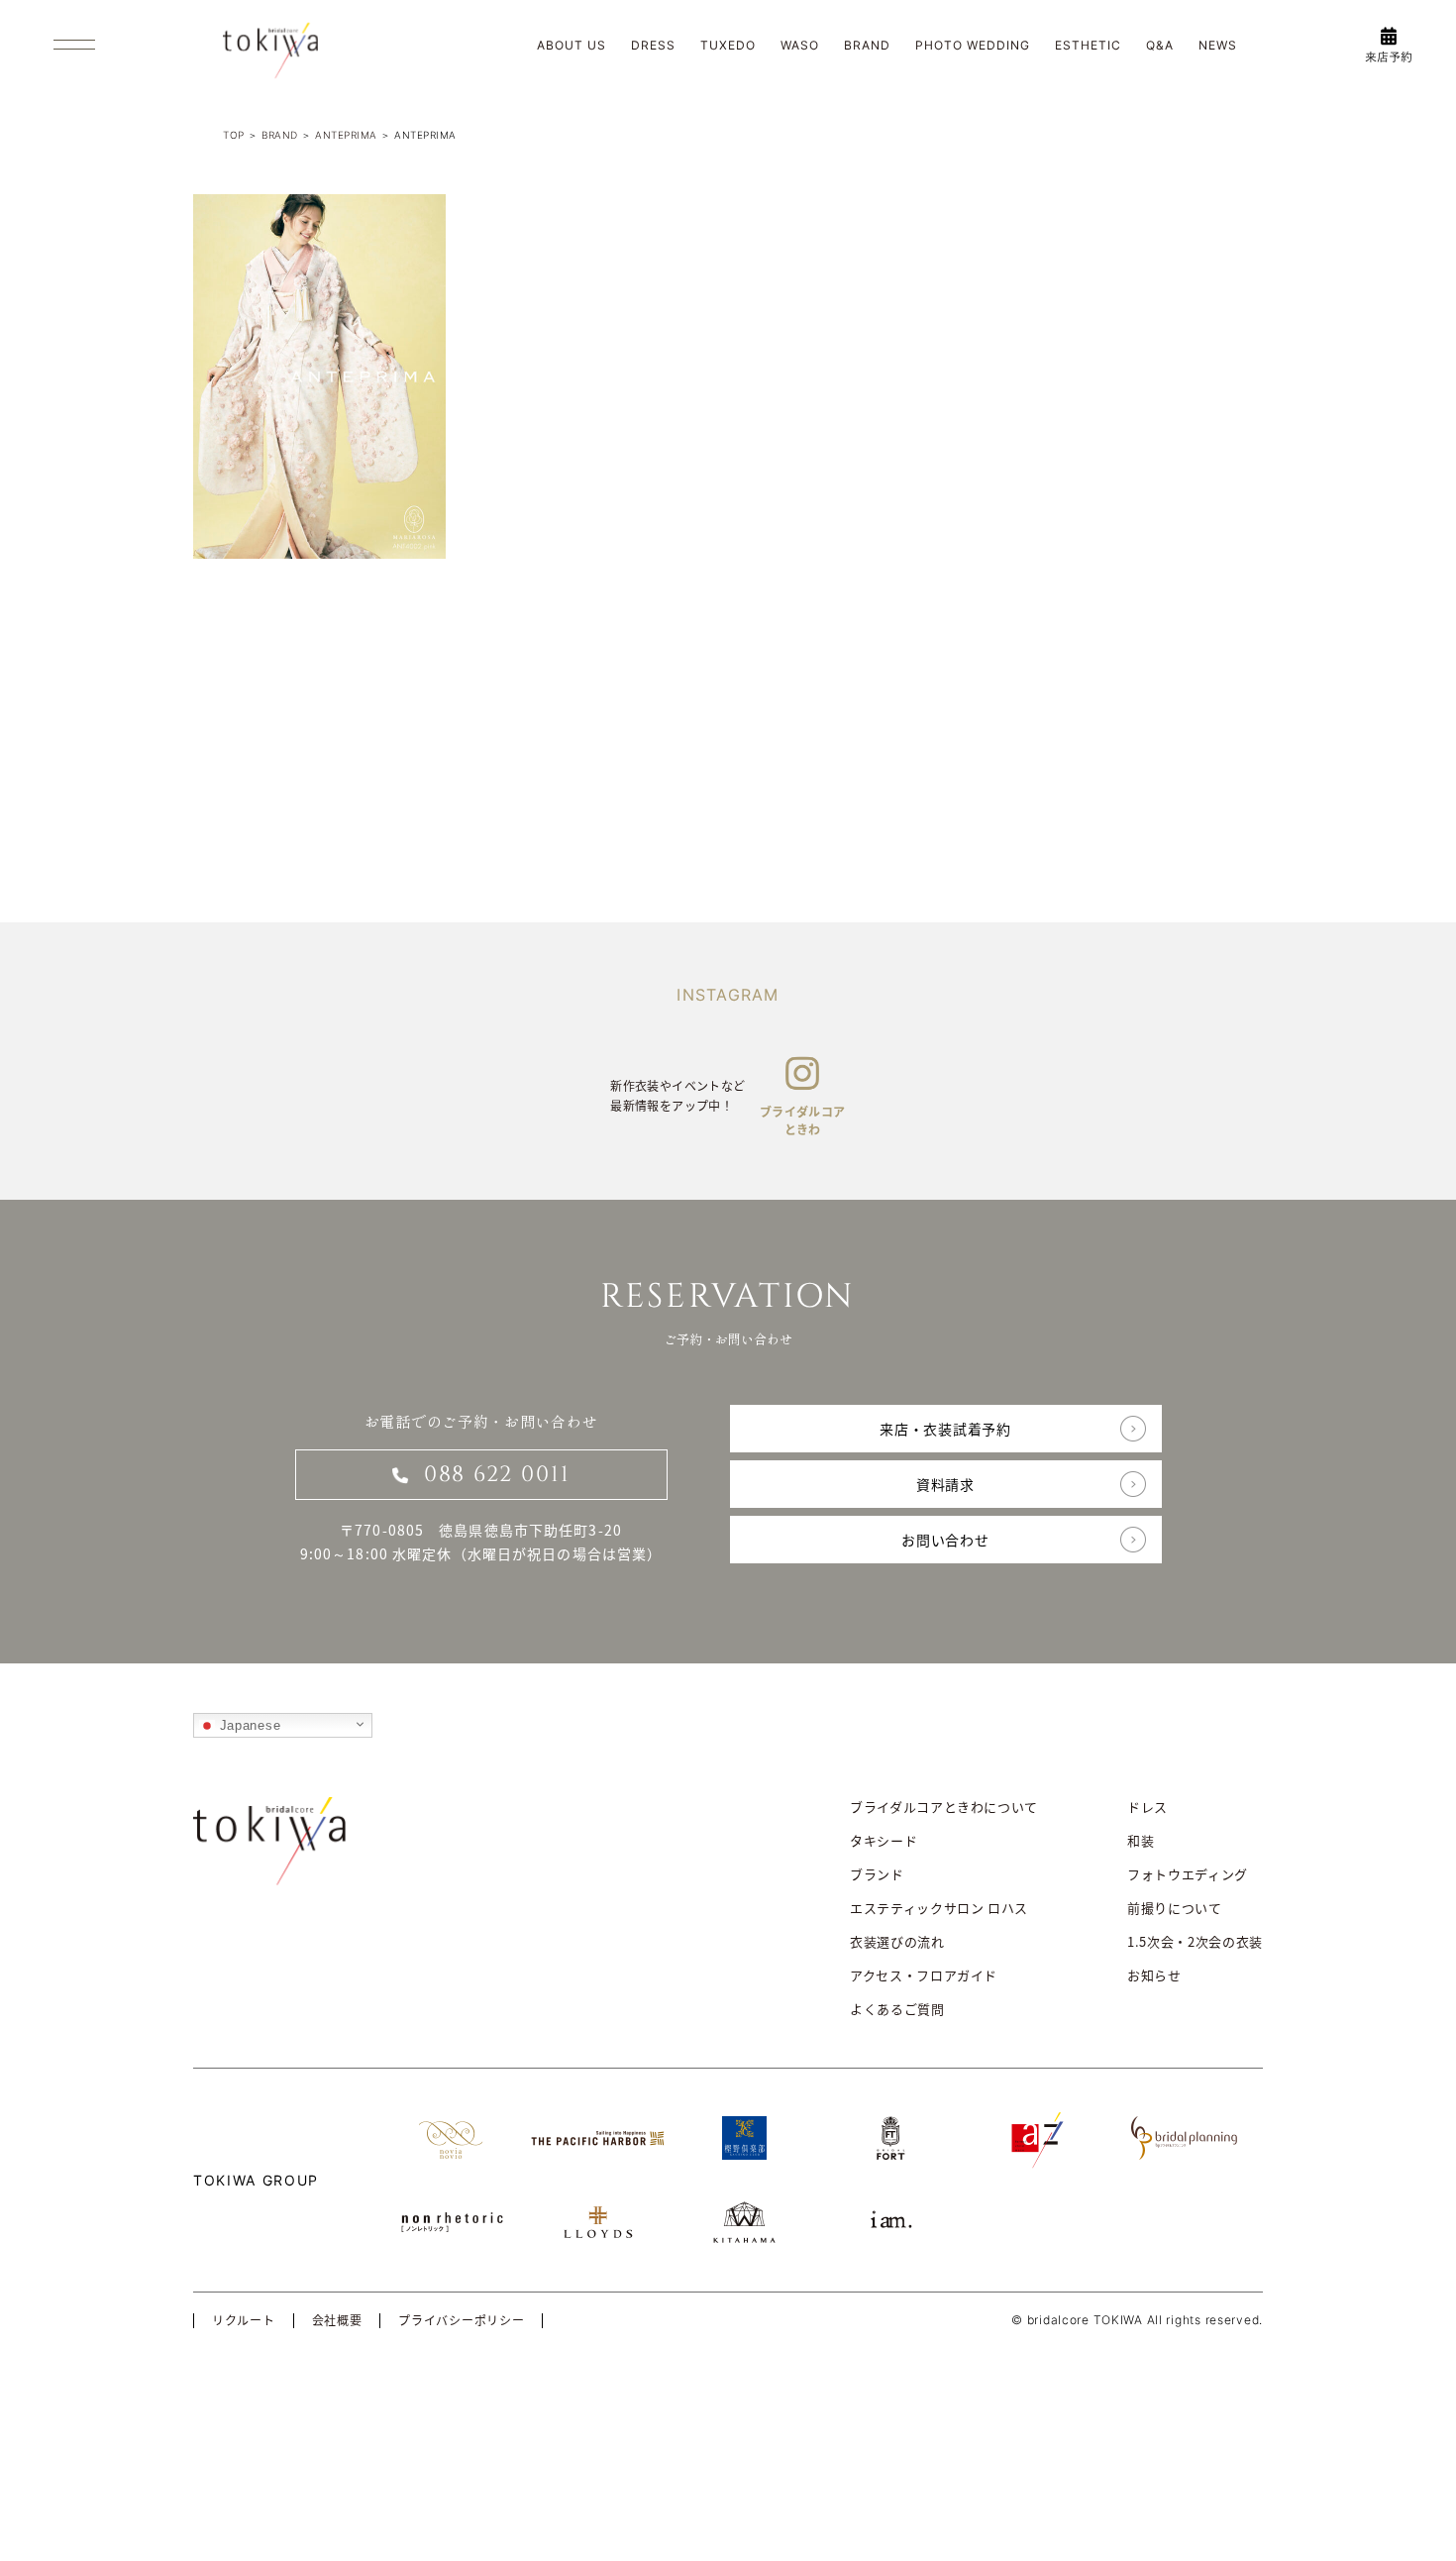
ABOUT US (572, 45)
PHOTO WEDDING (972, 45)
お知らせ (1154, 1975)
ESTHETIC (1088, 45)
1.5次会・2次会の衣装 (1195, 1941)
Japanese (248, 1725)
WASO (800, 45)
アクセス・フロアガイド (924, 1975)
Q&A (1160, 45)
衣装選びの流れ (897, 1941)
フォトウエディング (1188, 1874)
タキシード (884, 1840)
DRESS (653, 45)
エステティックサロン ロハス (939, 1908)
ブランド (877, 1874)
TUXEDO (728, 45)
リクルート (244, 2320)
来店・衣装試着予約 (945, 1429)
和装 (1141, 1840)
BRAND (867, 45)
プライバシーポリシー (461, 2320)
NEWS (1218, 45)
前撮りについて (1175, 1908)
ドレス (1147, 1807)
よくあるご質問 (897, 2009)
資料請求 (945, 1484)
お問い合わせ (945, 1540)
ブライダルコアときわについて (944, 1807)
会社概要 (337, 2320)
